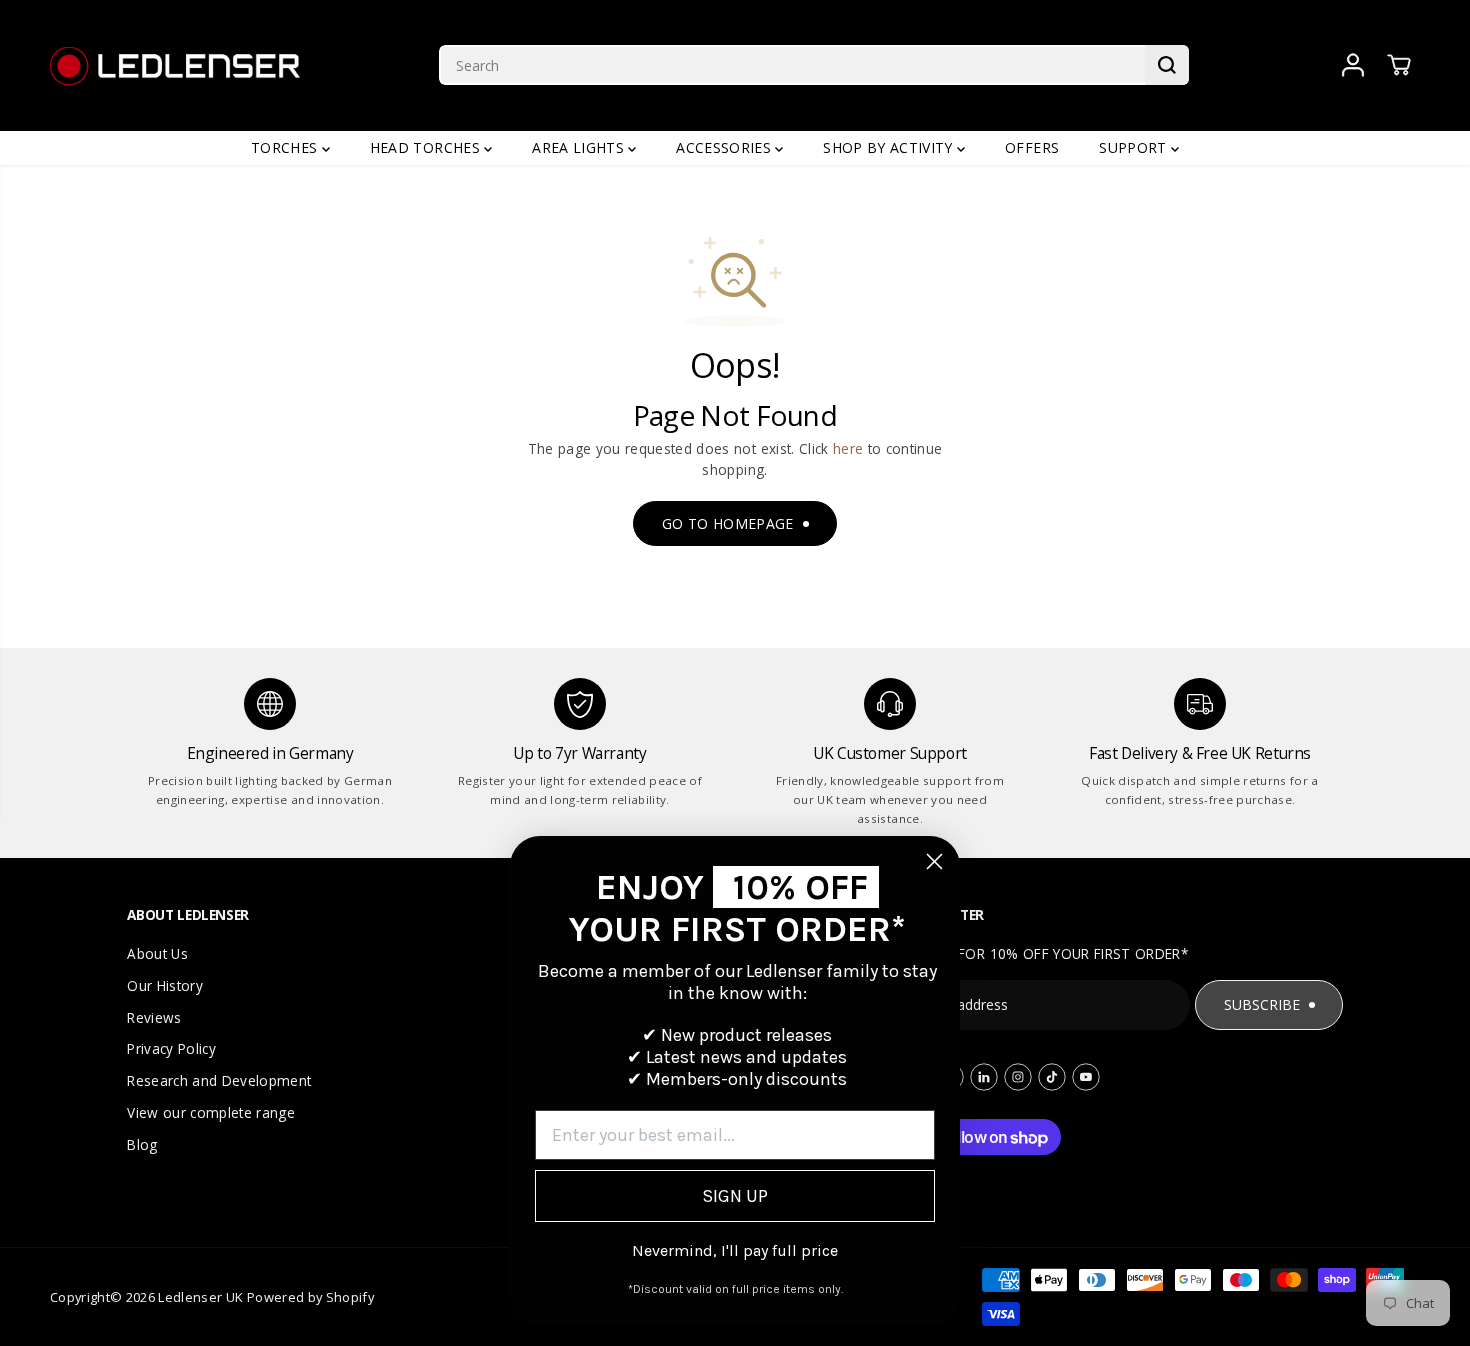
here (848, 448)
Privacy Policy (171, 1048)
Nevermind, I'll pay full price (735, 1250)
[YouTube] (1086, 1077)
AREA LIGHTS (580, 147)
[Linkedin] (984, 1077)
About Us (157, 953)
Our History (165, 985)
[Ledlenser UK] (175, 65)
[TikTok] (1052, 1077)
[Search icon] (1167, 65)
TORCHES (286, 147)
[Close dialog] (934, 861)
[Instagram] (1018, 1077)
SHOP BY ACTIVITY (890, 147)
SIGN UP (735, 1196)
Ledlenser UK (200, 1297)
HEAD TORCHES (427, 147)
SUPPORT (1135, 147)
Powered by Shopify (310, 1297)
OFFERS (1032, 147)
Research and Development (219, 1080)
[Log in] (1353, 65)
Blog (142, 1144)
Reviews (154, 1017)
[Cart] (1399, 65)
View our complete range (211, 1112)
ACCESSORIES (725, 147)
